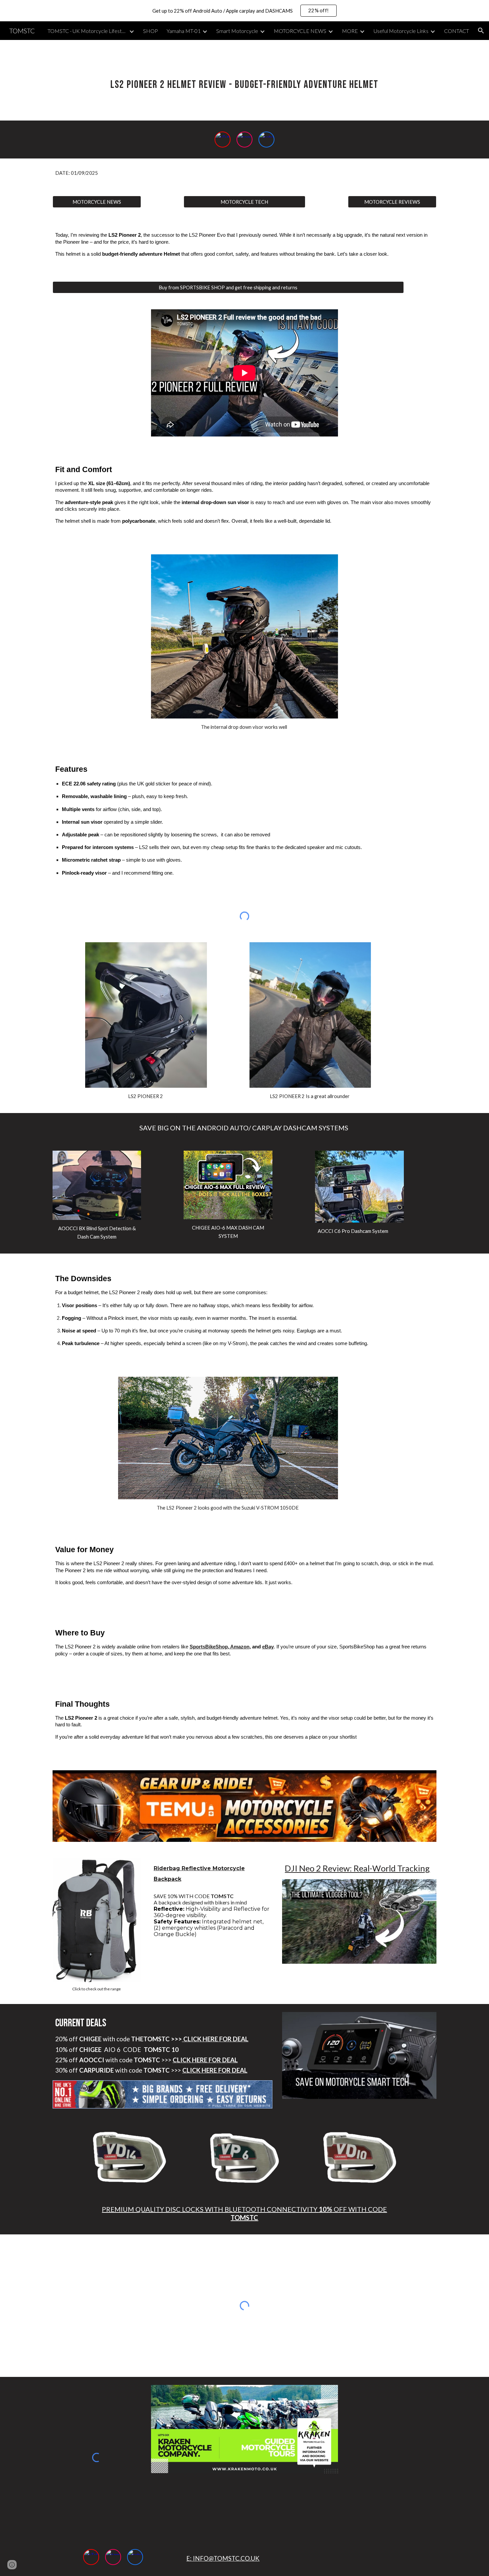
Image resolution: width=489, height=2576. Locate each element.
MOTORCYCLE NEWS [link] (300, 31)
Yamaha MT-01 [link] (184, 31)
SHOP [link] (151, 31)
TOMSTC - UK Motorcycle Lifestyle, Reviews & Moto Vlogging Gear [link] (87, 31)
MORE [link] (350, 31)
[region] (244, 11)
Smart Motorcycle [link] (237, 31)
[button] (481, 31)
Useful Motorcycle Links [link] (401, 31)
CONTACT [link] (457, 31)
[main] (244, 80)
